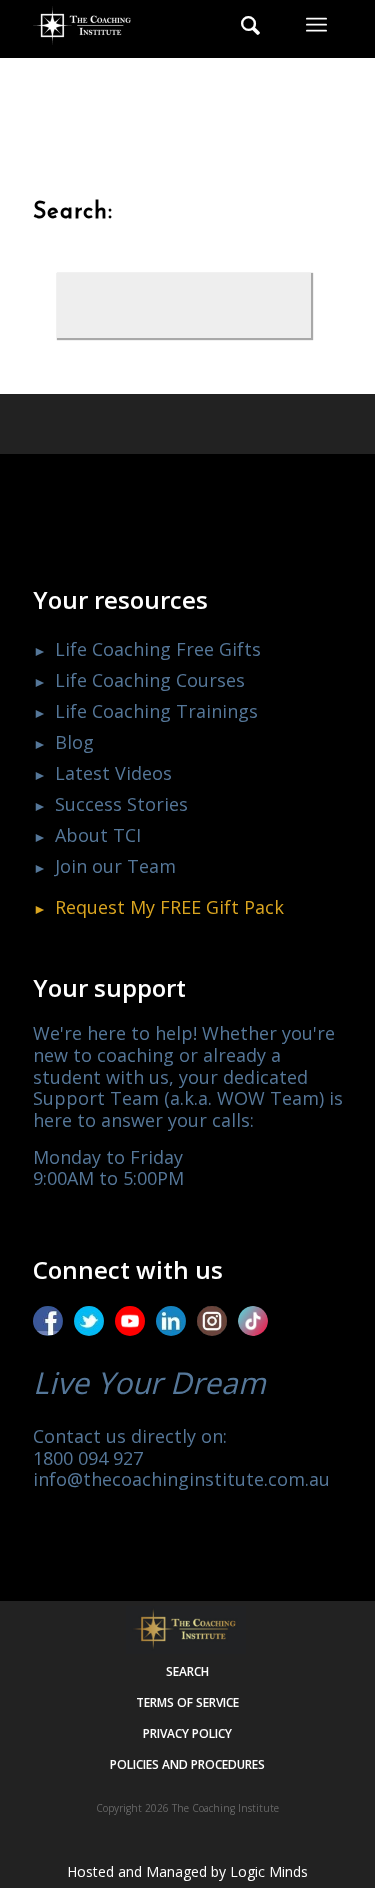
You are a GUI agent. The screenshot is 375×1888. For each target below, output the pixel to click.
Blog (74, 742)
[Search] (240, 25)
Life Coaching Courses (150, 680)
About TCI (98, 835)
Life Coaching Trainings (156, 711)
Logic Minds (269, 1871)
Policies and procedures (187, 1764)
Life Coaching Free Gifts (158, 649)
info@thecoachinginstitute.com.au (181, 1479)
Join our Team (115, 866)
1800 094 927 (88, 1458)
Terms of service (187, 1702)
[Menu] (316, 25)
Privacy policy (187, 1733)
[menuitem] (240, 25)
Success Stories (121, 804)
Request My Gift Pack (169, 907)
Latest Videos (113, 773)
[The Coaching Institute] (157, 25)
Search (187, 1671)
